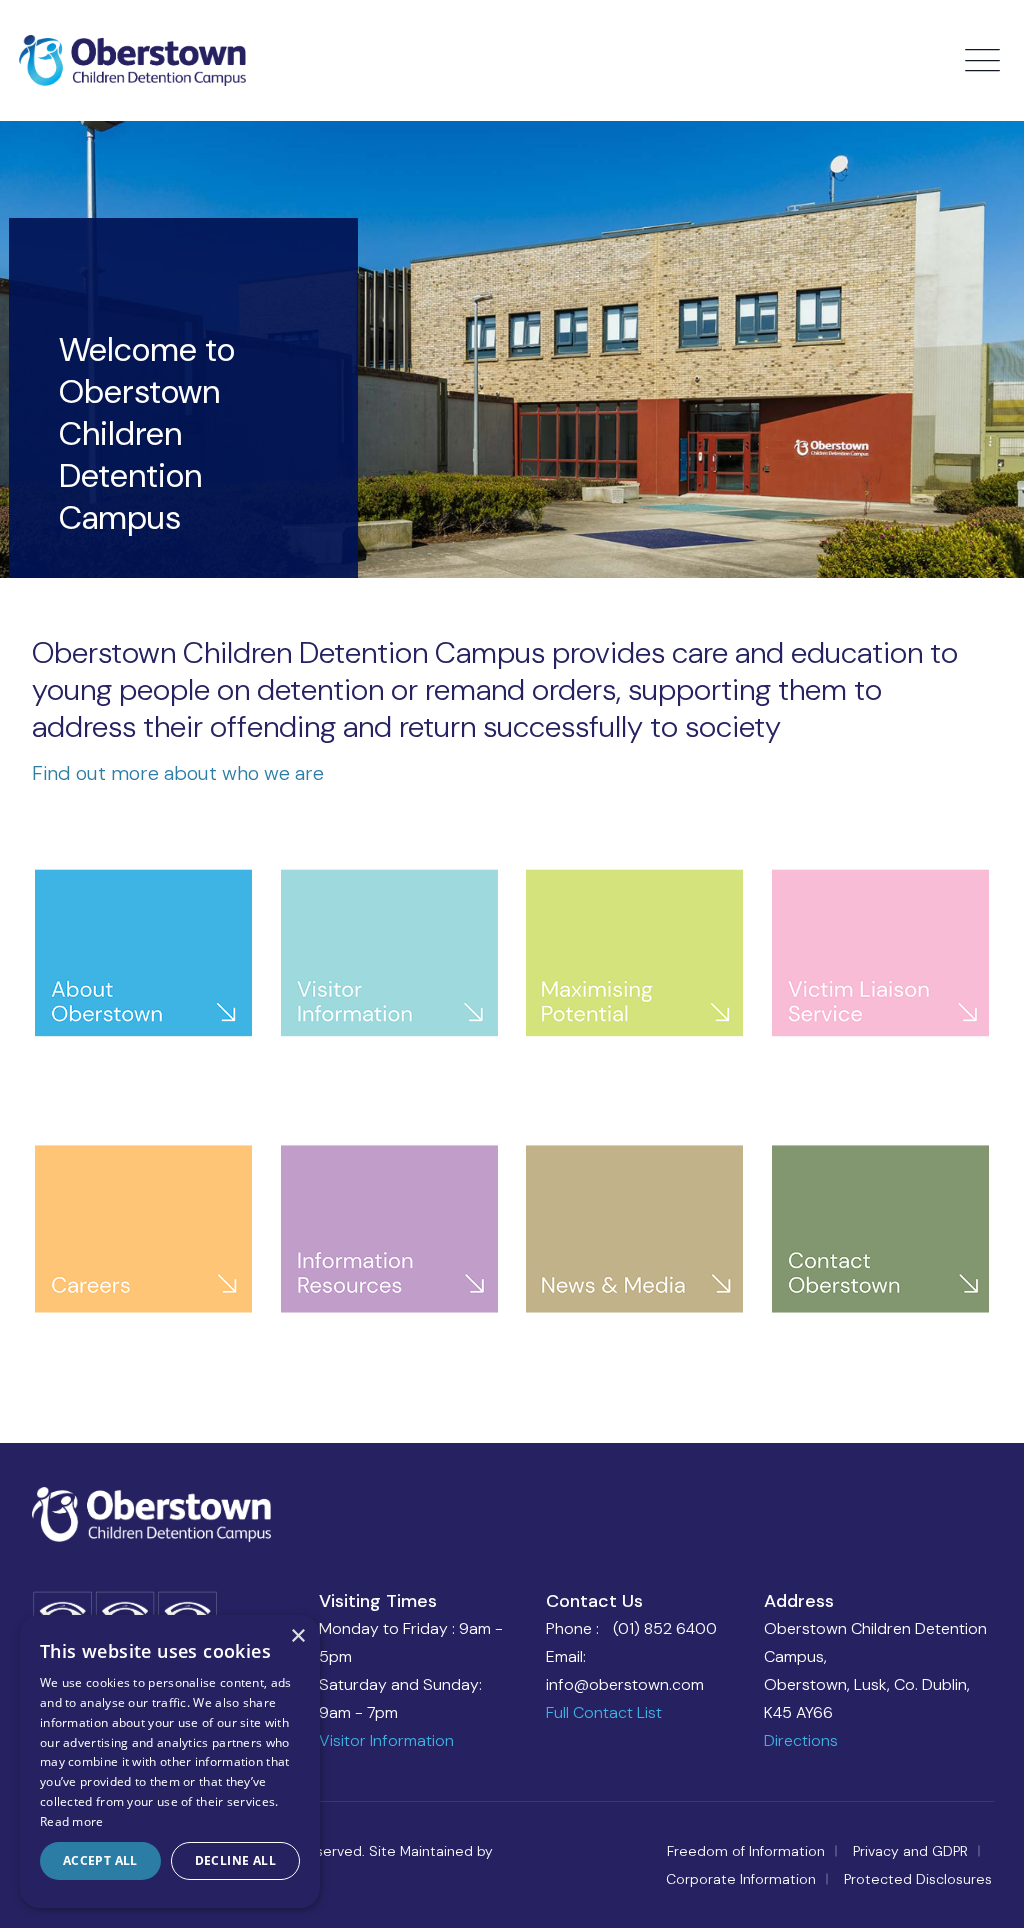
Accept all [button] (100, 1860)
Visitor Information (386, 1740)
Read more (72, 1821)
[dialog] (170, 1761)
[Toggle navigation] (985, 61)
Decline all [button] (235, 1860)
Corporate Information (741, 1879)
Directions (801, 1740)
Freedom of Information (746, 1851)
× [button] (297, 1636)
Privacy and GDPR (910, 1851)
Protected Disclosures (918, 1879)
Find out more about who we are (178, 773)
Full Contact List (604, 1712)
